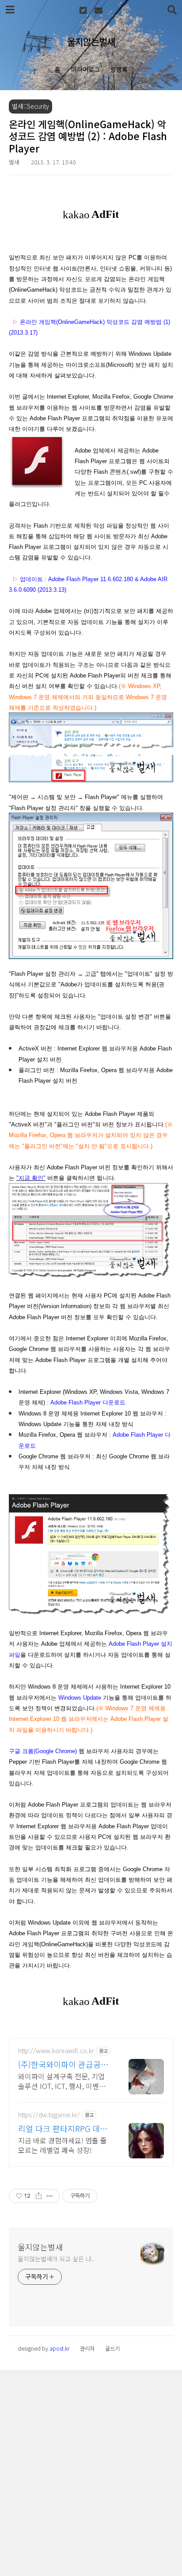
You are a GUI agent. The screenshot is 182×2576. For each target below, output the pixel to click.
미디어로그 (85, 69)
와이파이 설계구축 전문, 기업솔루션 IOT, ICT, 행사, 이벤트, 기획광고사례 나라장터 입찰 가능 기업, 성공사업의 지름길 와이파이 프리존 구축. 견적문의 (64, 2081)
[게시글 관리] (50, 2196)
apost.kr (59, 2348)
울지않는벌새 (91, 42)
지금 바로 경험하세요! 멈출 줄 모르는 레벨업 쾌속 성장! (63, 2145)
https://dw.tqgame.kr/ (49, 2115)
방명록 (119, 69)
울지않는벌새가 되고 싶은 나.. (56, 2259)
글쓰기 (112, 2348)
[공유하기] (39, 2196)
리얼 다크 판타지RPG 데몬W (63, 2128)
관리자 (87, 2348)
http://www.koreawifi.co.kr (56, 2051)
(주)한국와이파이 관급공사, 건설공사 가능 (64, 2064)
